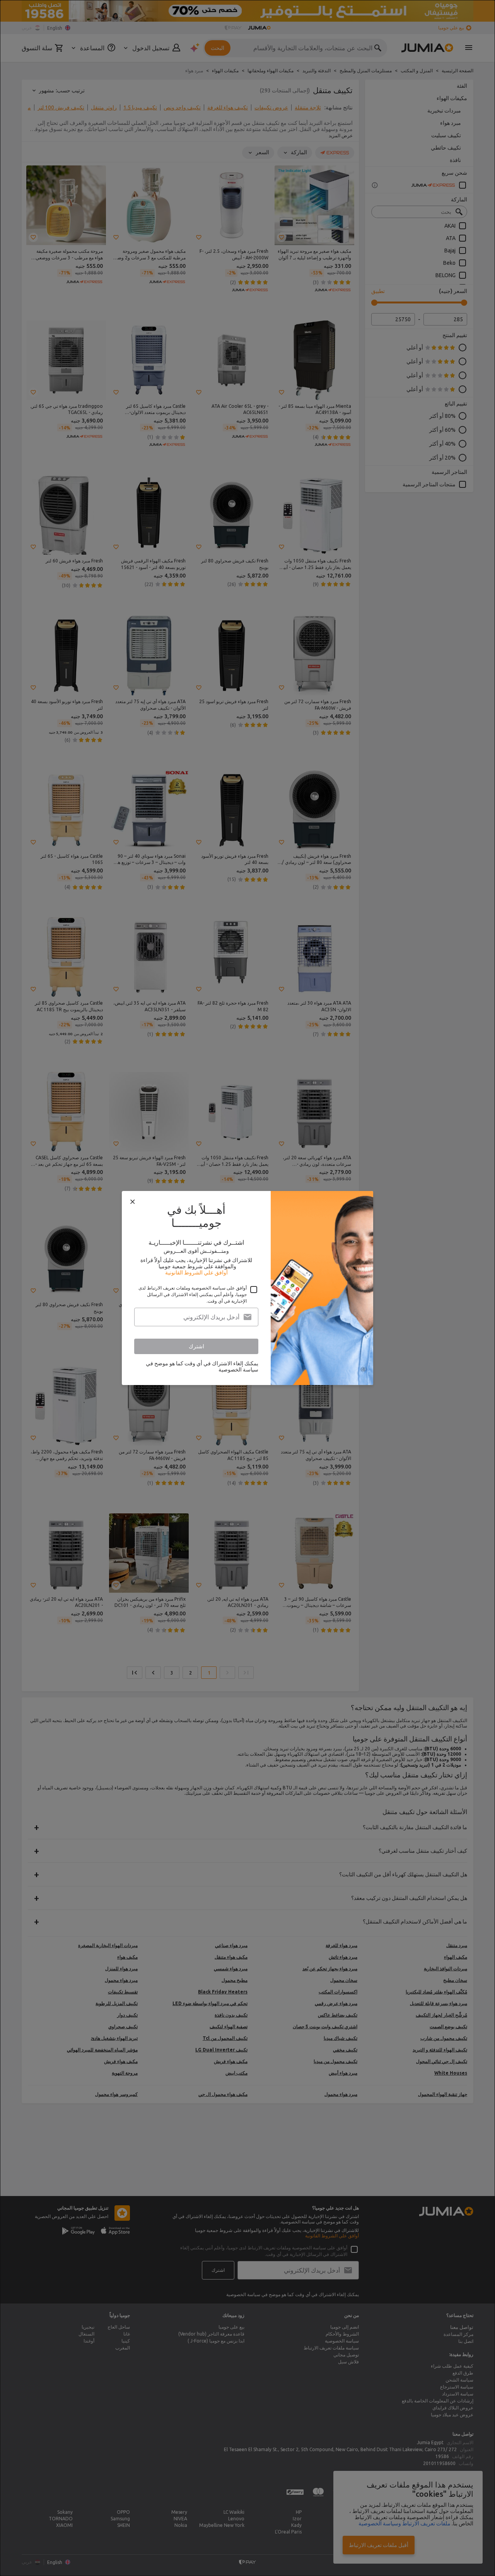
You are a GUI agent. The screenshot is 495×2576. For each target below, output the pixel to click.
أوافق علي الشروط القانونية (196, 1273)
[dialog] (247, 1288)
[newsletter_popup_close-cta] (133, 1202)
